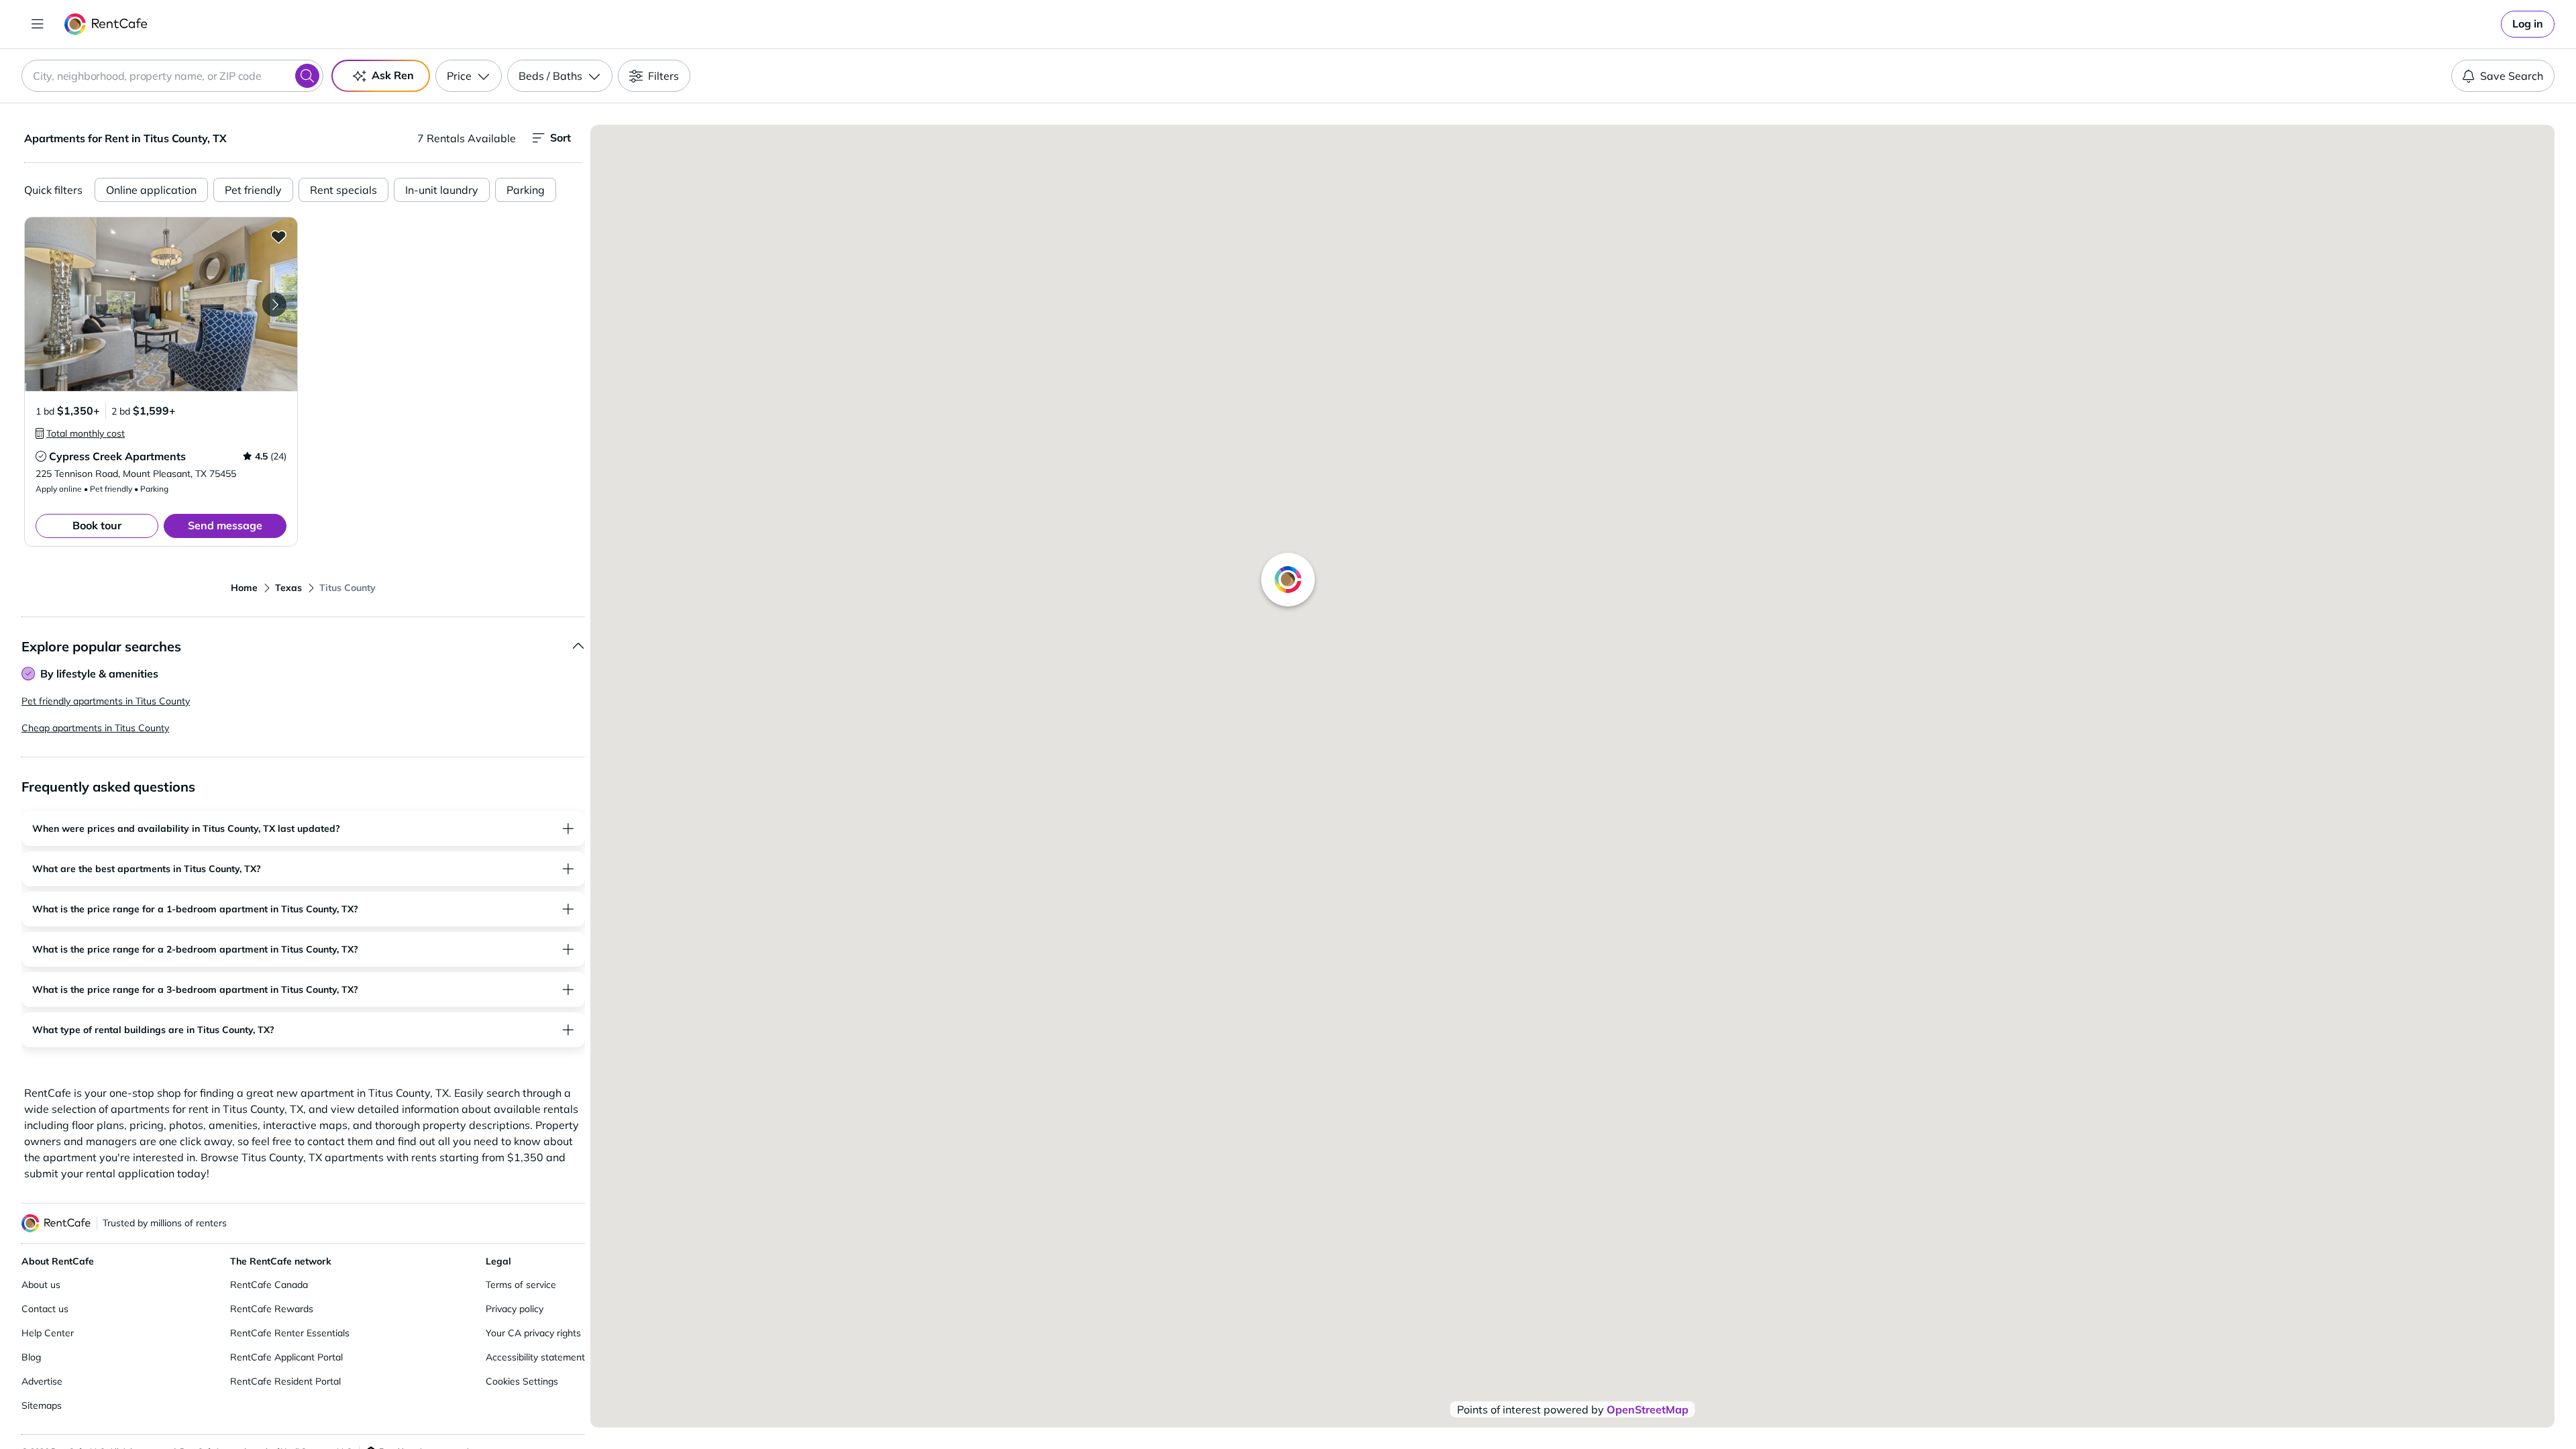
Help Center (48, 1333)
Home (244, 588)
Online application (151, 190)
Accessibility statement (535, 1357)
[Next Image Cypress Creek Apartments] (274, 305)
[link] (2528, 24)
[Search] (307, 76)
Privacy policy (515, 1309)
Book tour (97, 525)
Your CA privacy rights (533, 1333)
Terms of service (521, 1285)
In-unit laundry (442, 190)
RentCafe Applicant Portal (286, 1357)
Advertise (42, 1381)
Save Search (2512, 76)
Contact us (45, 1309)
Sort (560, 138)
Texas (288, 588)
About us (41, 1285)
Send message (225, 525)
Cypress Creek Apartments (117, 456)
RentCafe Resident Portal (285, 1381)
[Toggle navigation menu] (38, 24)
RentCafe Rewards (272, 1309)
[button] (161, 304)
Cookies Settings (522, 1381)
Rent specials (343, 190)
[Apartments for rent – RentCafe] (106, 24)
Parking (526, 190)
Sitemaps (42, 1405)
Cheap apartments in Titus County (95, 728)
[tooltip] (80, 433)
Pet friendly (253, 190)
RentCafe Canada (269, 1285)
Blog (31, 1357)
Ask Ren (393, 75)
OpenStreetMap (1648, 1409)
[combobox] (172, 76)
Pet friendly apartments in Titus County (106, 701)
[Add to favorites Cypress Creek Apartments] (278, 236)
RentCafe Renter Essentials (290, 1333)
